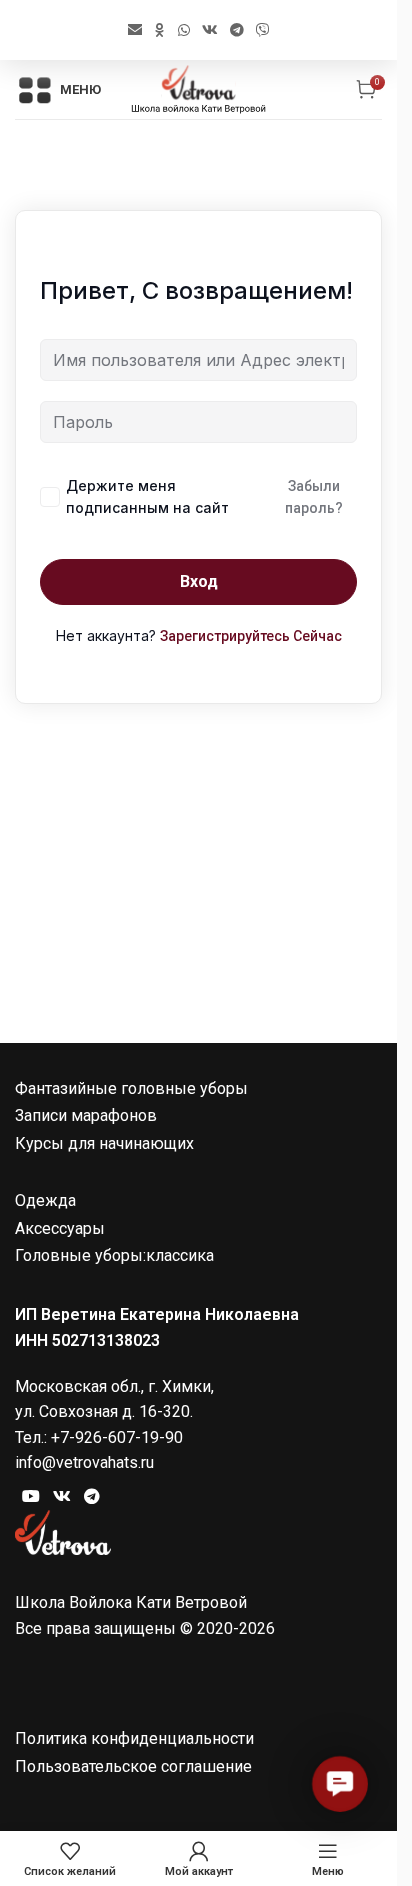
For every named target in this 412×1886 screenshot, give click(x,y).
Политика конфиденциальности (134, 1738)
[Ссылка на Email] (135, 30)
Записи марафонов (86, 1115)
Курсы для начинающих (104, 1143)
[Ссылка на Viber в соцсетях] (263, 30)
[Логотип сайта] (198, 88)
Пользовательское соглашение (133, 1766)
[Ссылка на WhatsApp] (184, 30)
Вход (199, 581)
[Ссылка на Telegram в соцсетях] (237, 30)
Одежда (45, 1200)
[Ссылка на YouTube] (30, 1495)
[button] (339, 1783)
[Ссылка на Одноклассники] (160, 30)
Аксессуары (60, 1228)
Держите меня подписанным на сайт (147, 496)
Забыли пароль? (314, 497)
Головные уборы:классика (114, 1255)
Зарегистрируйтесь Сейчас (251, 636)
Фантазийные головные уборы (131, 1088)
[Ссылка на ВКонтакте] (210, 30)
